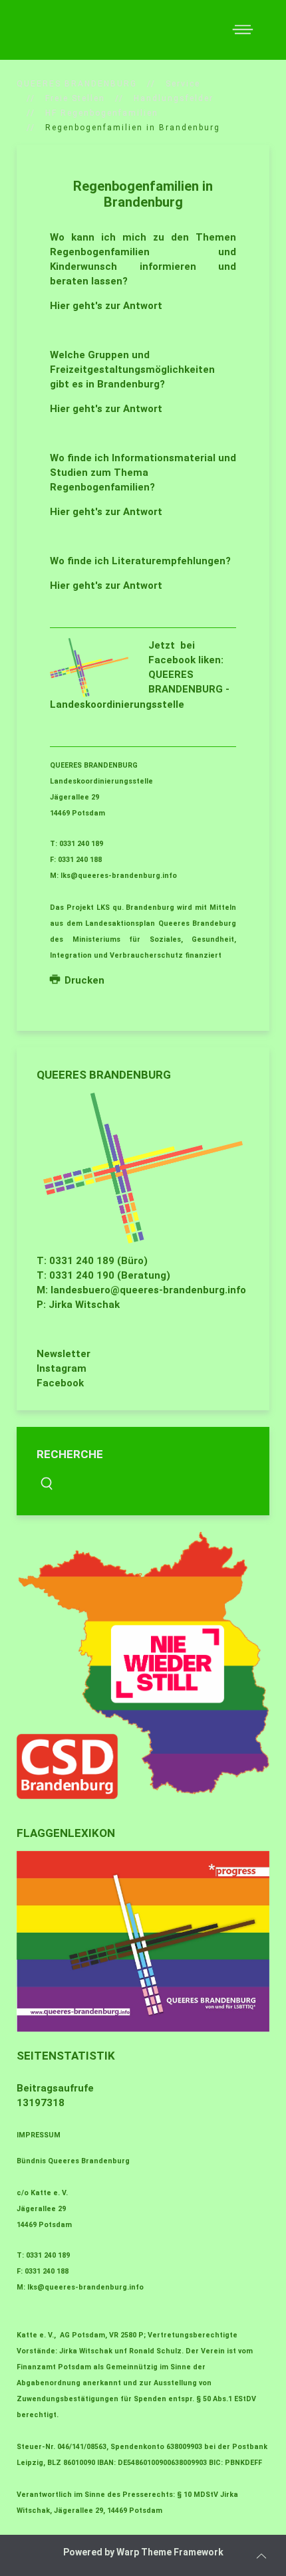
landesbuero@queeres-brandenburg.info (148, 1290)
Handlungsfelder (174, 98)
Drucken (83, 980)
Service (183, 84)
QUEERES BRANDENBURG (77, 84)
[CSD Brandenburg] (143, 1665)
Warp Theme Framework (170, 2552)
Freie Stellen (75, 98)
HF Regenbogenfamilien (102, 113)
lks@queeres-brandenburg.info (119, 876)
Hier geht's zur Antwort (106, 306)
